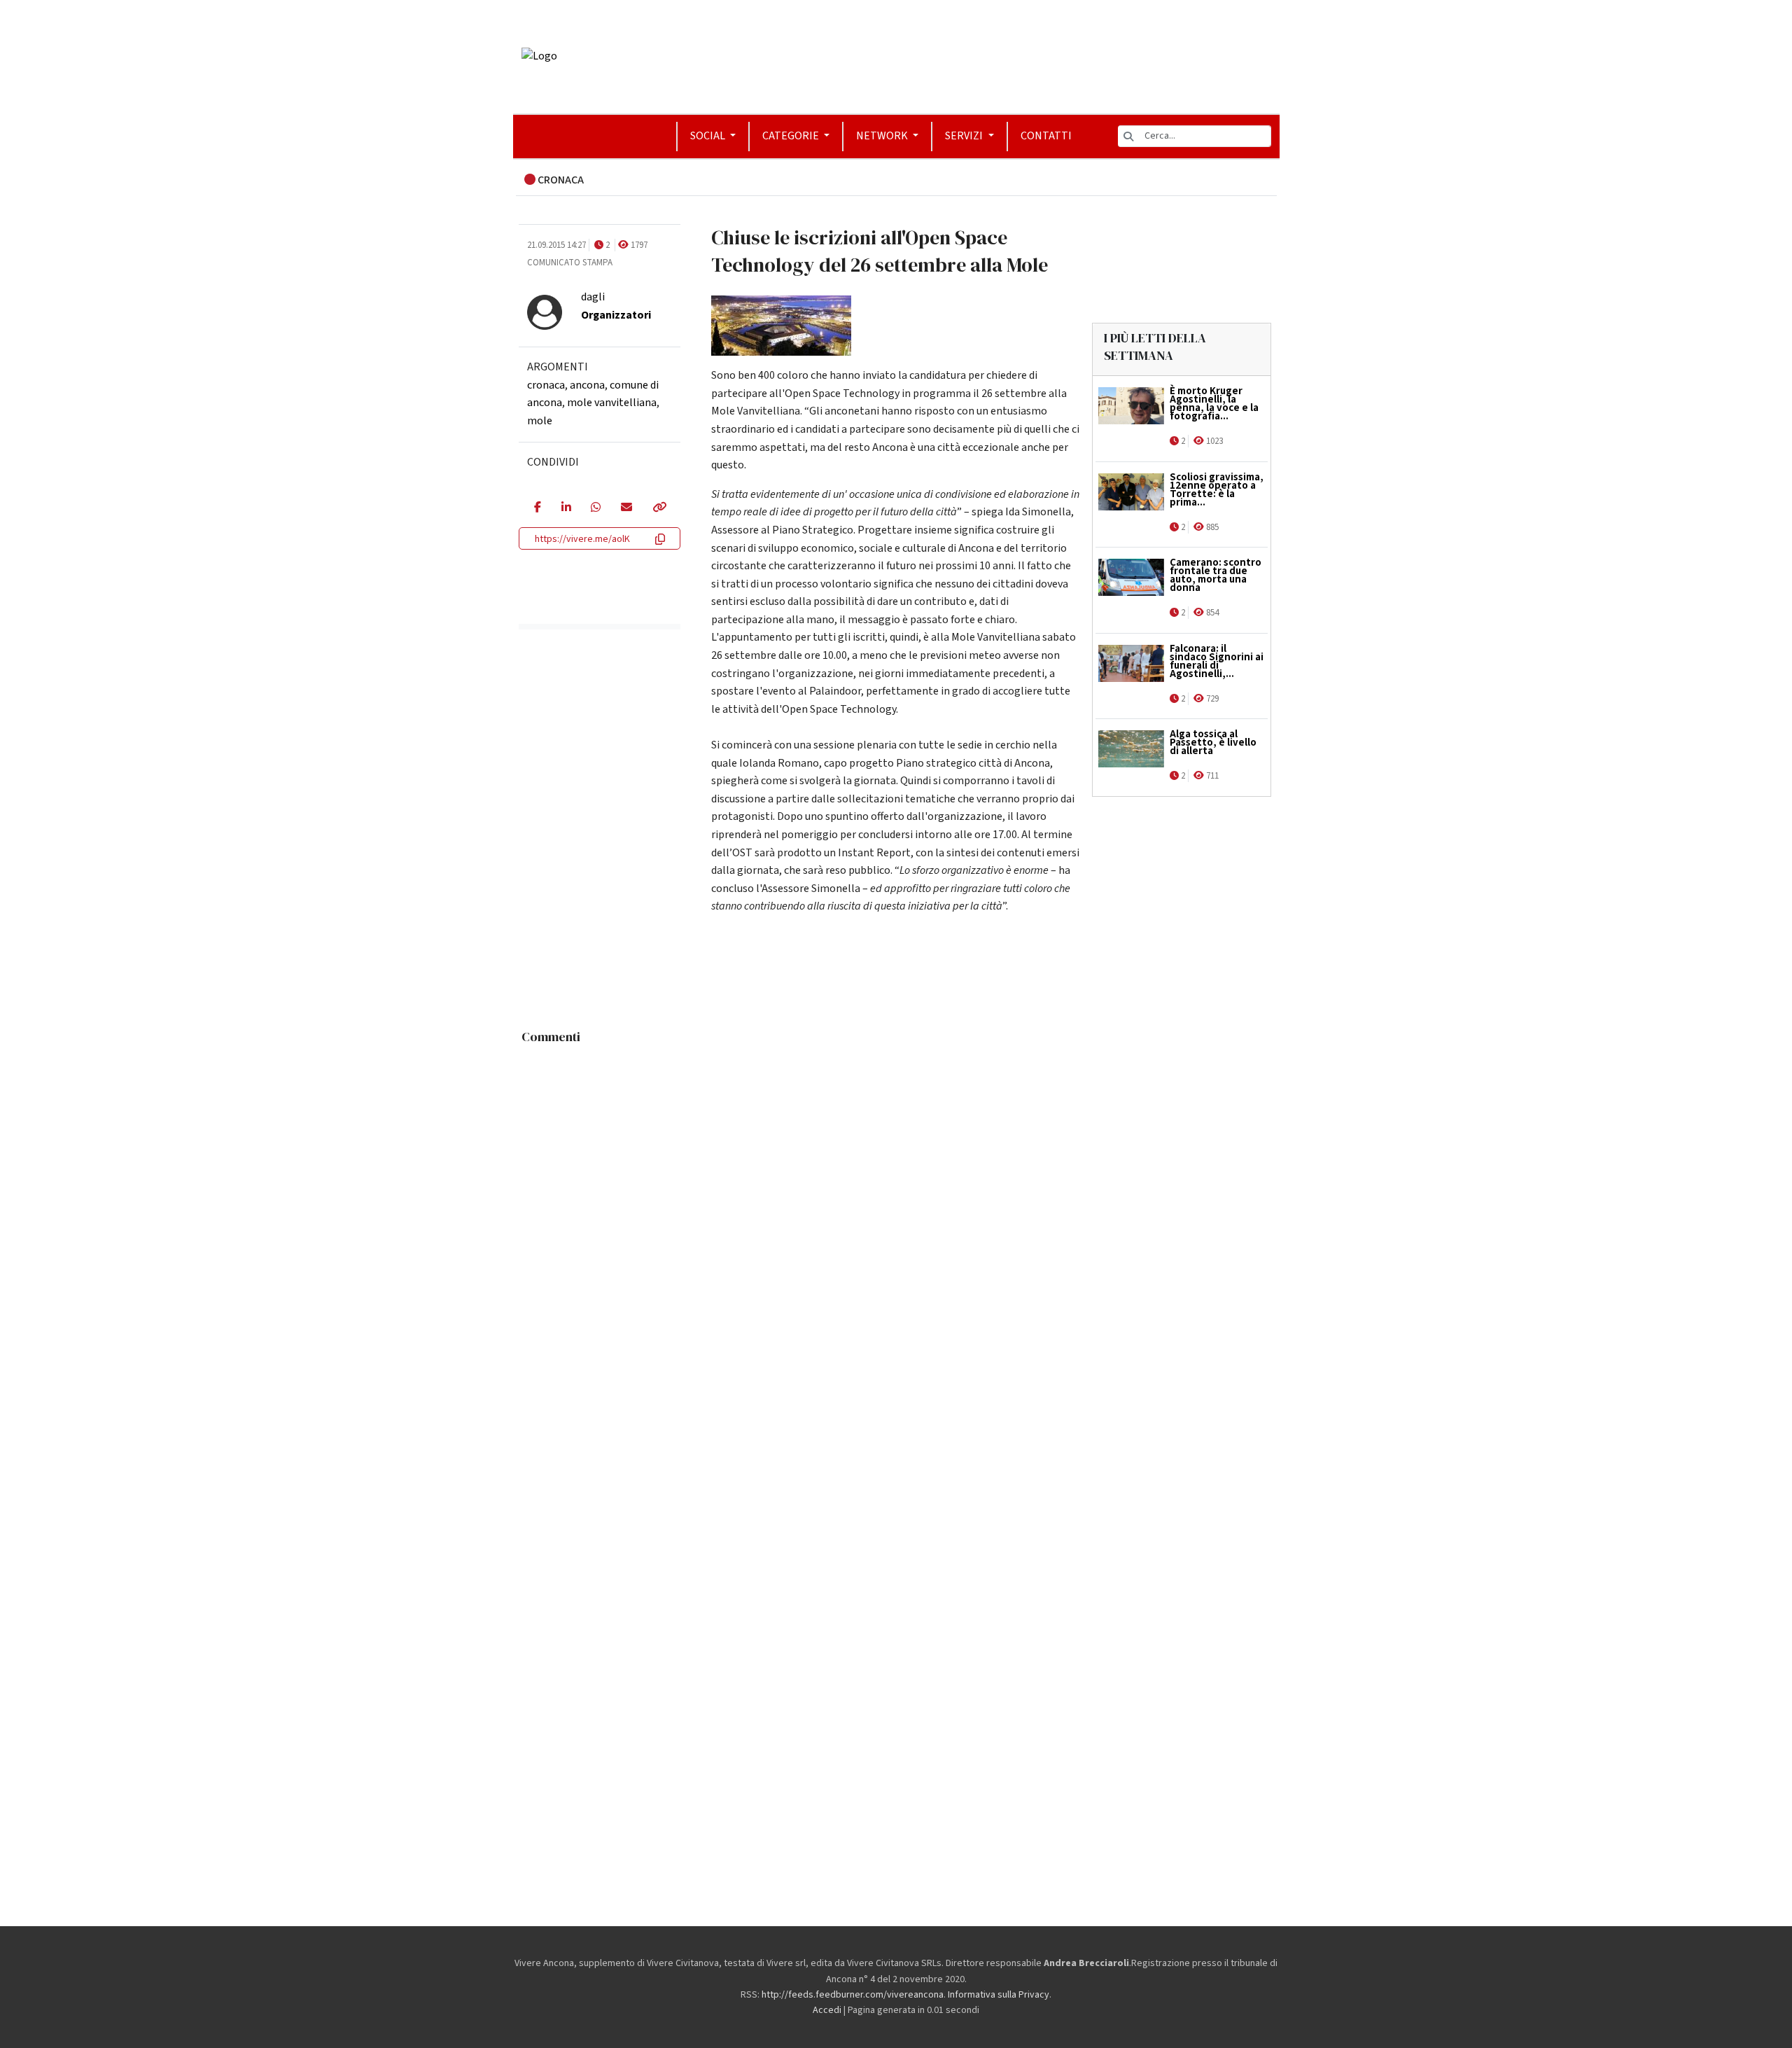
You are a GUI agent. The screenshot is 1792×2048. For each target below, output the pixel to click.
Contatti (1046, 136)
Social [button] (709, 136)
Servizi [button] (965, 136)
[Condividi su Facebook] (537, 508)
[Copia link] (659, 508)
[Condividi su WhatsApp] (595, 508)
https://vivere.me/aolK (582, 539)
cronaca (546, 385)
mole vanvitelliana (612, 403)
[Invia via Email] (626, 508)
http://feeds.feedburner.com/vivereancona (853, 1995)
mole (540, 421)
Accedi (827, 2010)
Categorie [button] (792, 136)
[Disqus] (896, 1226)
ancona (587, 385)
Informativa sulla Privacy (999, 1995)
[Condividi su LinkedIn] (566, 508)
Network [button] (883, 136)
